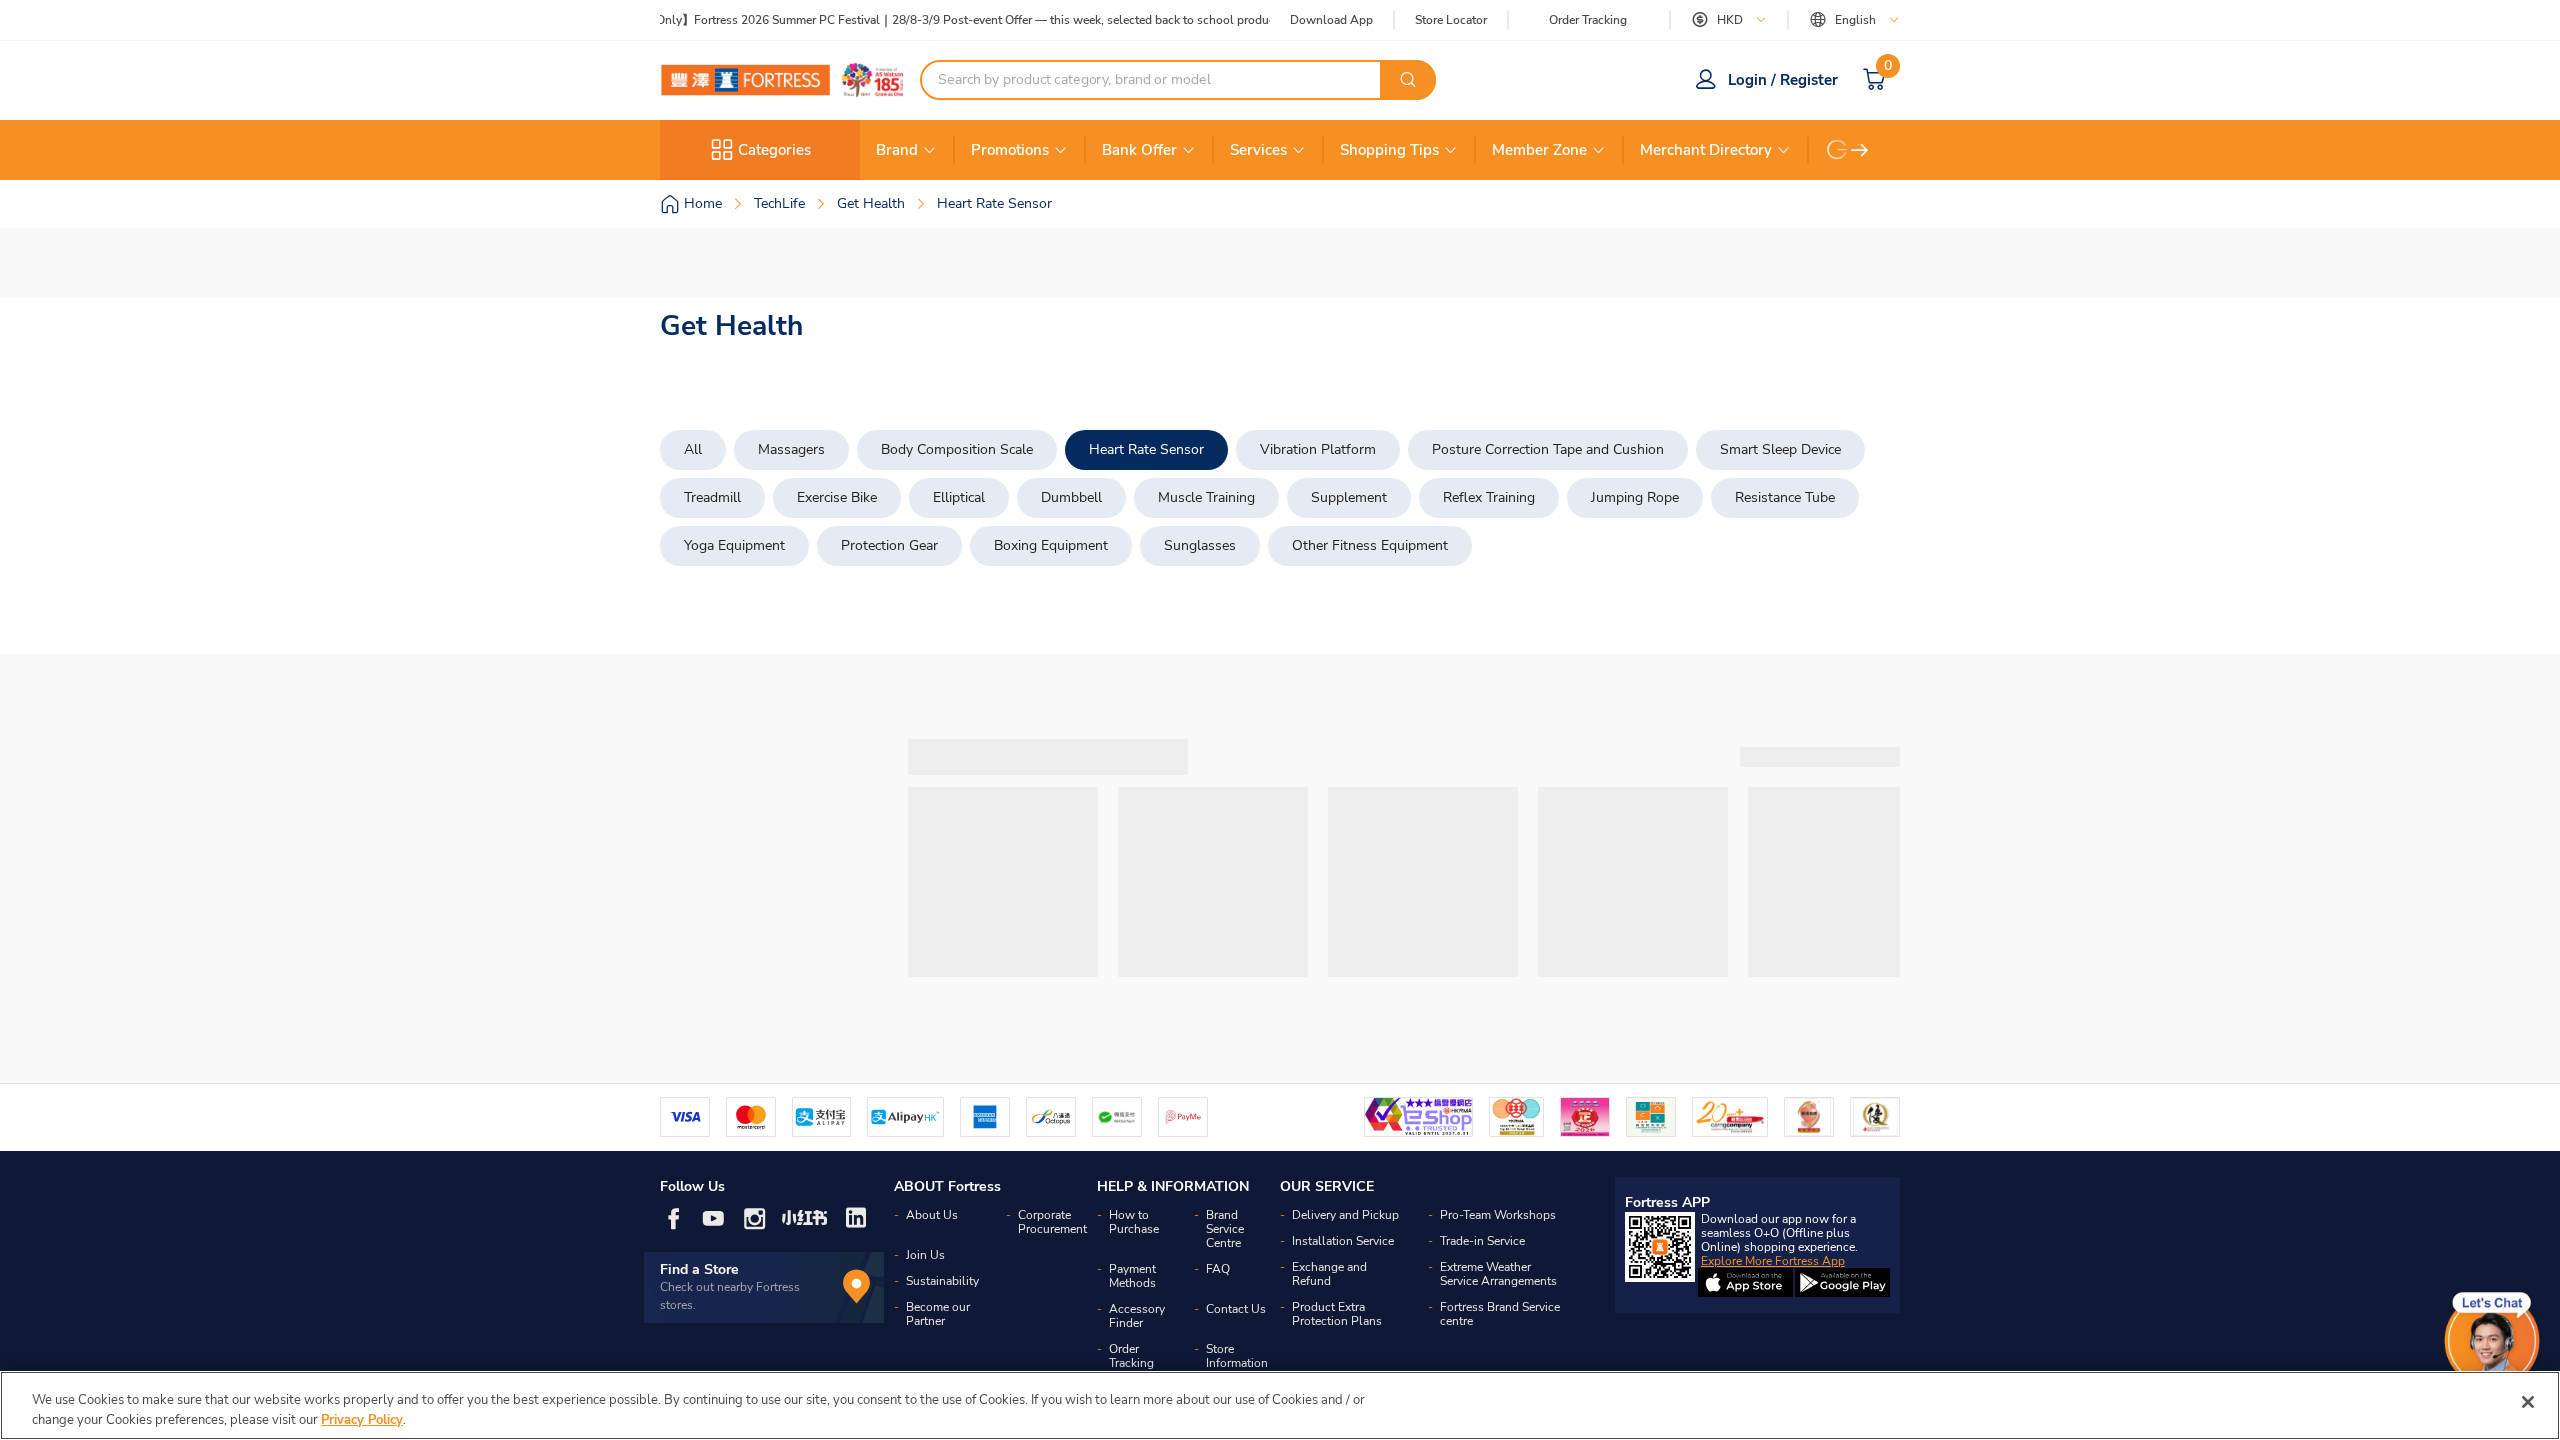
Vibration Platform (1318, 449)
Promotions (1010, 150)
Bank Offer (1139, 150)
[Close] (2528, 1402)
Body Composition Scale (957, 449)
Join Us (925, 1255)
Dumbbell (1071, 497)
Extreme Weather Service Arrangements (1498, 1274)
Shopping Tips (1389, 150)
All (693, 449)
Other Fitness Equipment (1370, 545)
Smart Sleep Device (1780, 449)
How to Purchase (1134, 1222)
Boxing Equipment (1051, 545)
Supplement (1349, 497)
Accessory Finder (1137, 1316)
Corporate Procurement (1052, 1222)
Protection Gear (889, 545)
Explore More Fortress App (1773, 1261)
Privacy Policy (362, 1419)
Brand (897, 150)
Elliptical (959, 497)
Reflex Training (1489, 497)
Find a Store (699, 1269)
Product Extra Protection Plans (1337, 1314)
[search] (1408, 80)
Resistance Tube (1785, 497)
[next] (1860, 150)
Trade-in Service (1482, 1241)
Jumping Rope (1635, 497)
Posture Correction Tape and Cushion (1548, 449)
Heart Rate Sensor (1146, 449)
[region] (1280, 1405)
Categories (774, 150)
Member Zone (1539, 150)
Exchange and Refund (1329, 1274)
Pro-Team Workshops (1498, 1215)
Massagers (791, 449)
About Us (932, 1215)
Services (1258, 150)
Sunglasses (1200, 545)
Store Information (1237, 1356)
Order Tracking (1588, 20)
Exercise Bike (837, 497)
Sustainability (942, 1281)
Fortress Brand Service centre (1500, 1314)
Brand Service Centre (1225, 1229)
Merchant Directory (1706, 150)
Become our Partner (938, 1314)
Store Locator (1451, 20)
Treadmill (712, 497)
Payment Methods (1132, 1276)
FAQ (1218, 1269)
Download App (1331, 20)
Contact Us (1236, 1309)
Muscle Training (1206, 497)
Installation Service (1343, 1241)
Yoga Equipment (734, 545)
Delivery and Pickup (1345, 1215)
